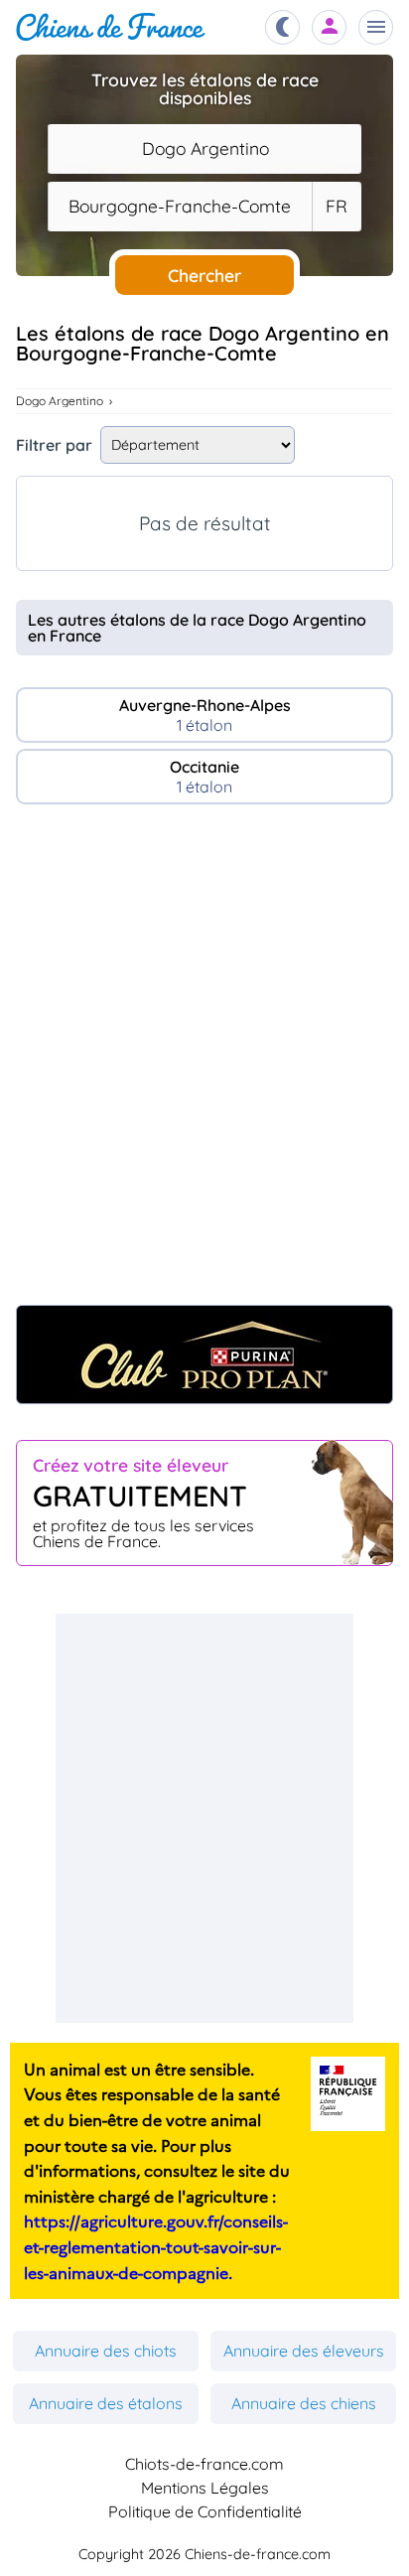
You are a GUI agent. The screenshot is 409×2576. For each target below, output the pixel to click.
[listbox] (337, 207)
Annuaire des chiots (106, 2351)
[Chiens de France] (111, 27)
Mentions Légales (205, 2488)
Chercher (204, 275)
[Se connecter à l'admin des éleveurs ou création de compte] (330, 27)
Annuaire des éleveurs (304, 2351)
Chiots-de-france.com (204, 2464)
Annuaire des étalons (106, 2403)
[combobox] (204, 149)
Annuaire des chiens (304, 2403)
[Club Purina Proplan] (204, 1355)
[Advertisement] (204, 1065)
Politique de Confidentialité (205, 2511)
